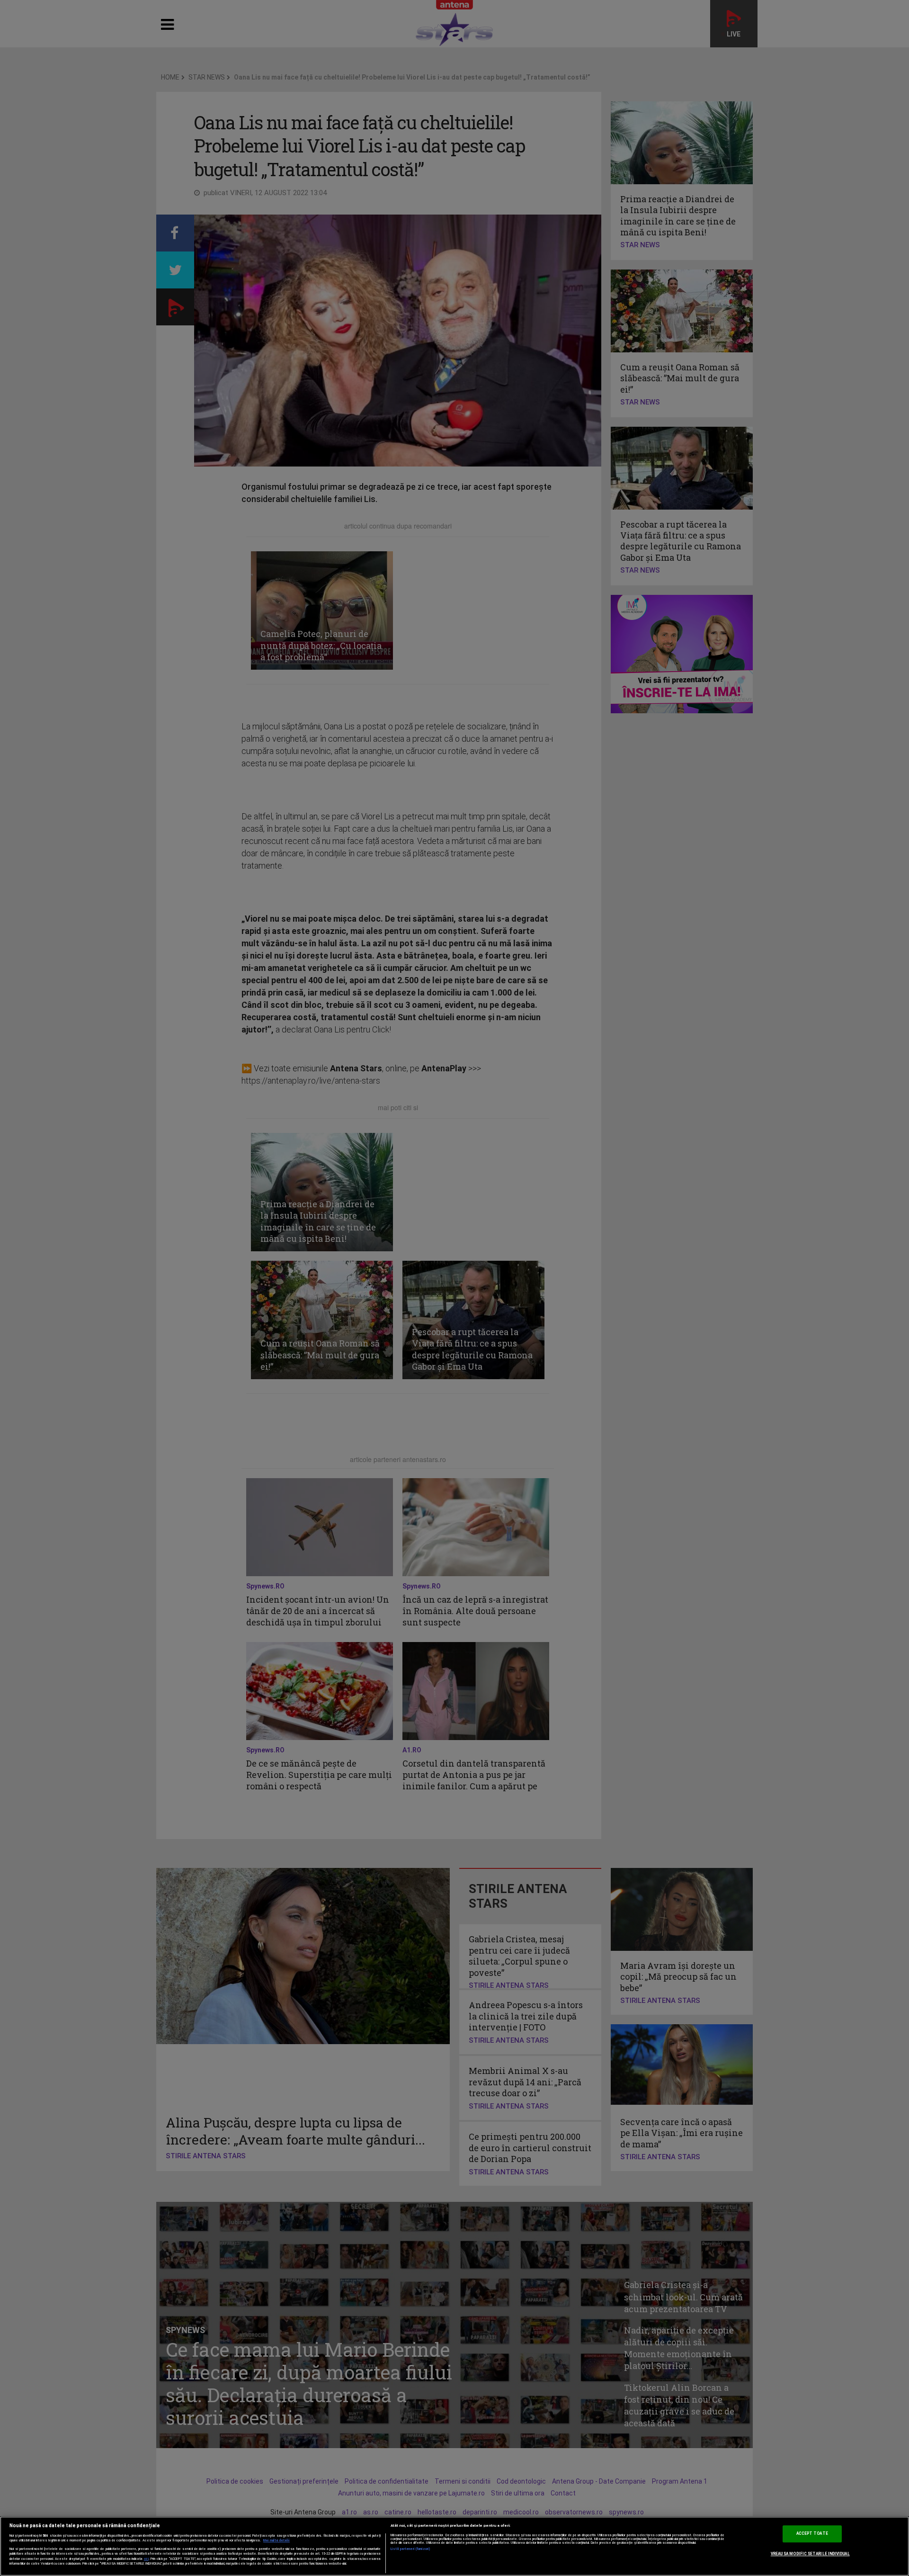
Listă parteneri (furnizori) (411, 2549)
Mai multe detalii (276, 2540)
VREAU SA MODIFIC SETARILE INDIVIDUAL (810, 2554)
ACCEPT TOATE (812, 2533)
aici (146, 2559)
